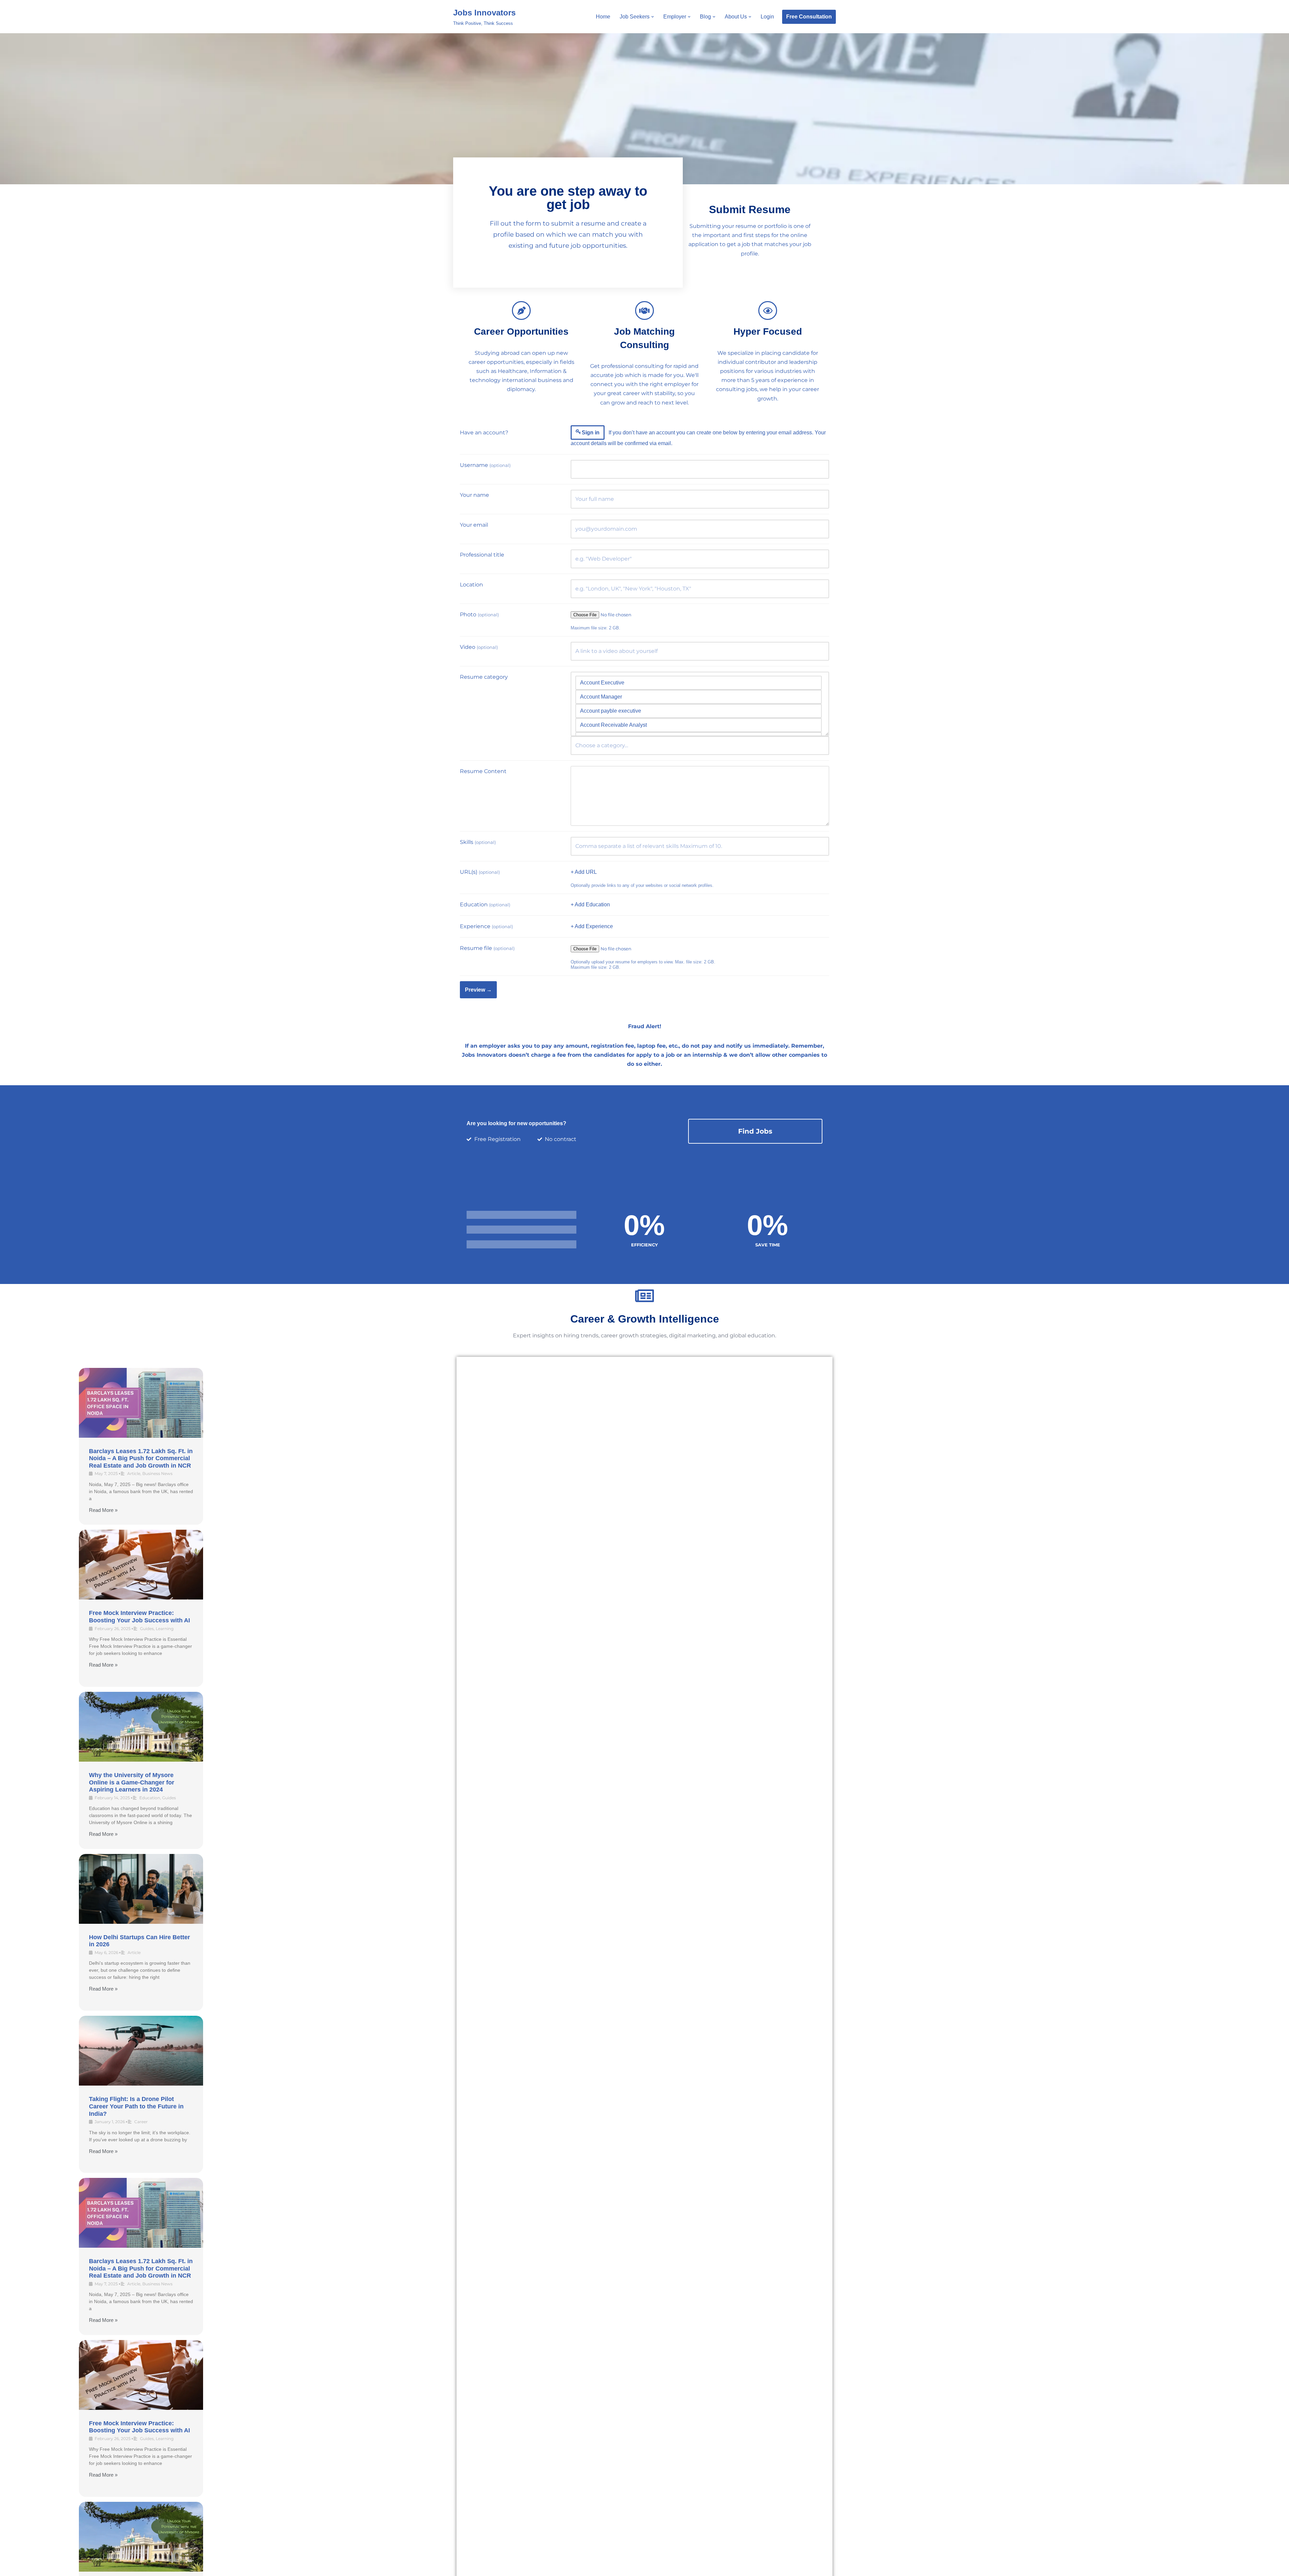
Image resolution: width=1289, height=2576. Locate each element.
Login (767, 17)
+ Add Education (590, 904)
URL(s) (480, 872)
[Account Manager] (699, 697)
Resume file (487, 948)
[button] (653, 17)
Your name (474, 495)
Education (485, 904)
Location (471, 585)
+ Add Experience (592, 926)
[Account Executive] (699, 683)
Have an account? (484, 433)
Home (603, 17)
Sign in (591, 433)
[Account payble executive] (699, 711)
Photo (479, 614)
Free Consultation (809, 17)
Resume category (484, 677)
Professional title (482, 555)
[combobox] (700, 746)
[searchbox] (700, 746)
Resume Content (483, 771)
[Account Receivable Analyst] (699, 725)
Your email (474, 525)
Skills (478, 842)
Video (479, 647)
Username (485, 465)
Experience (486, 926)
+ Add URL (584, 872)
